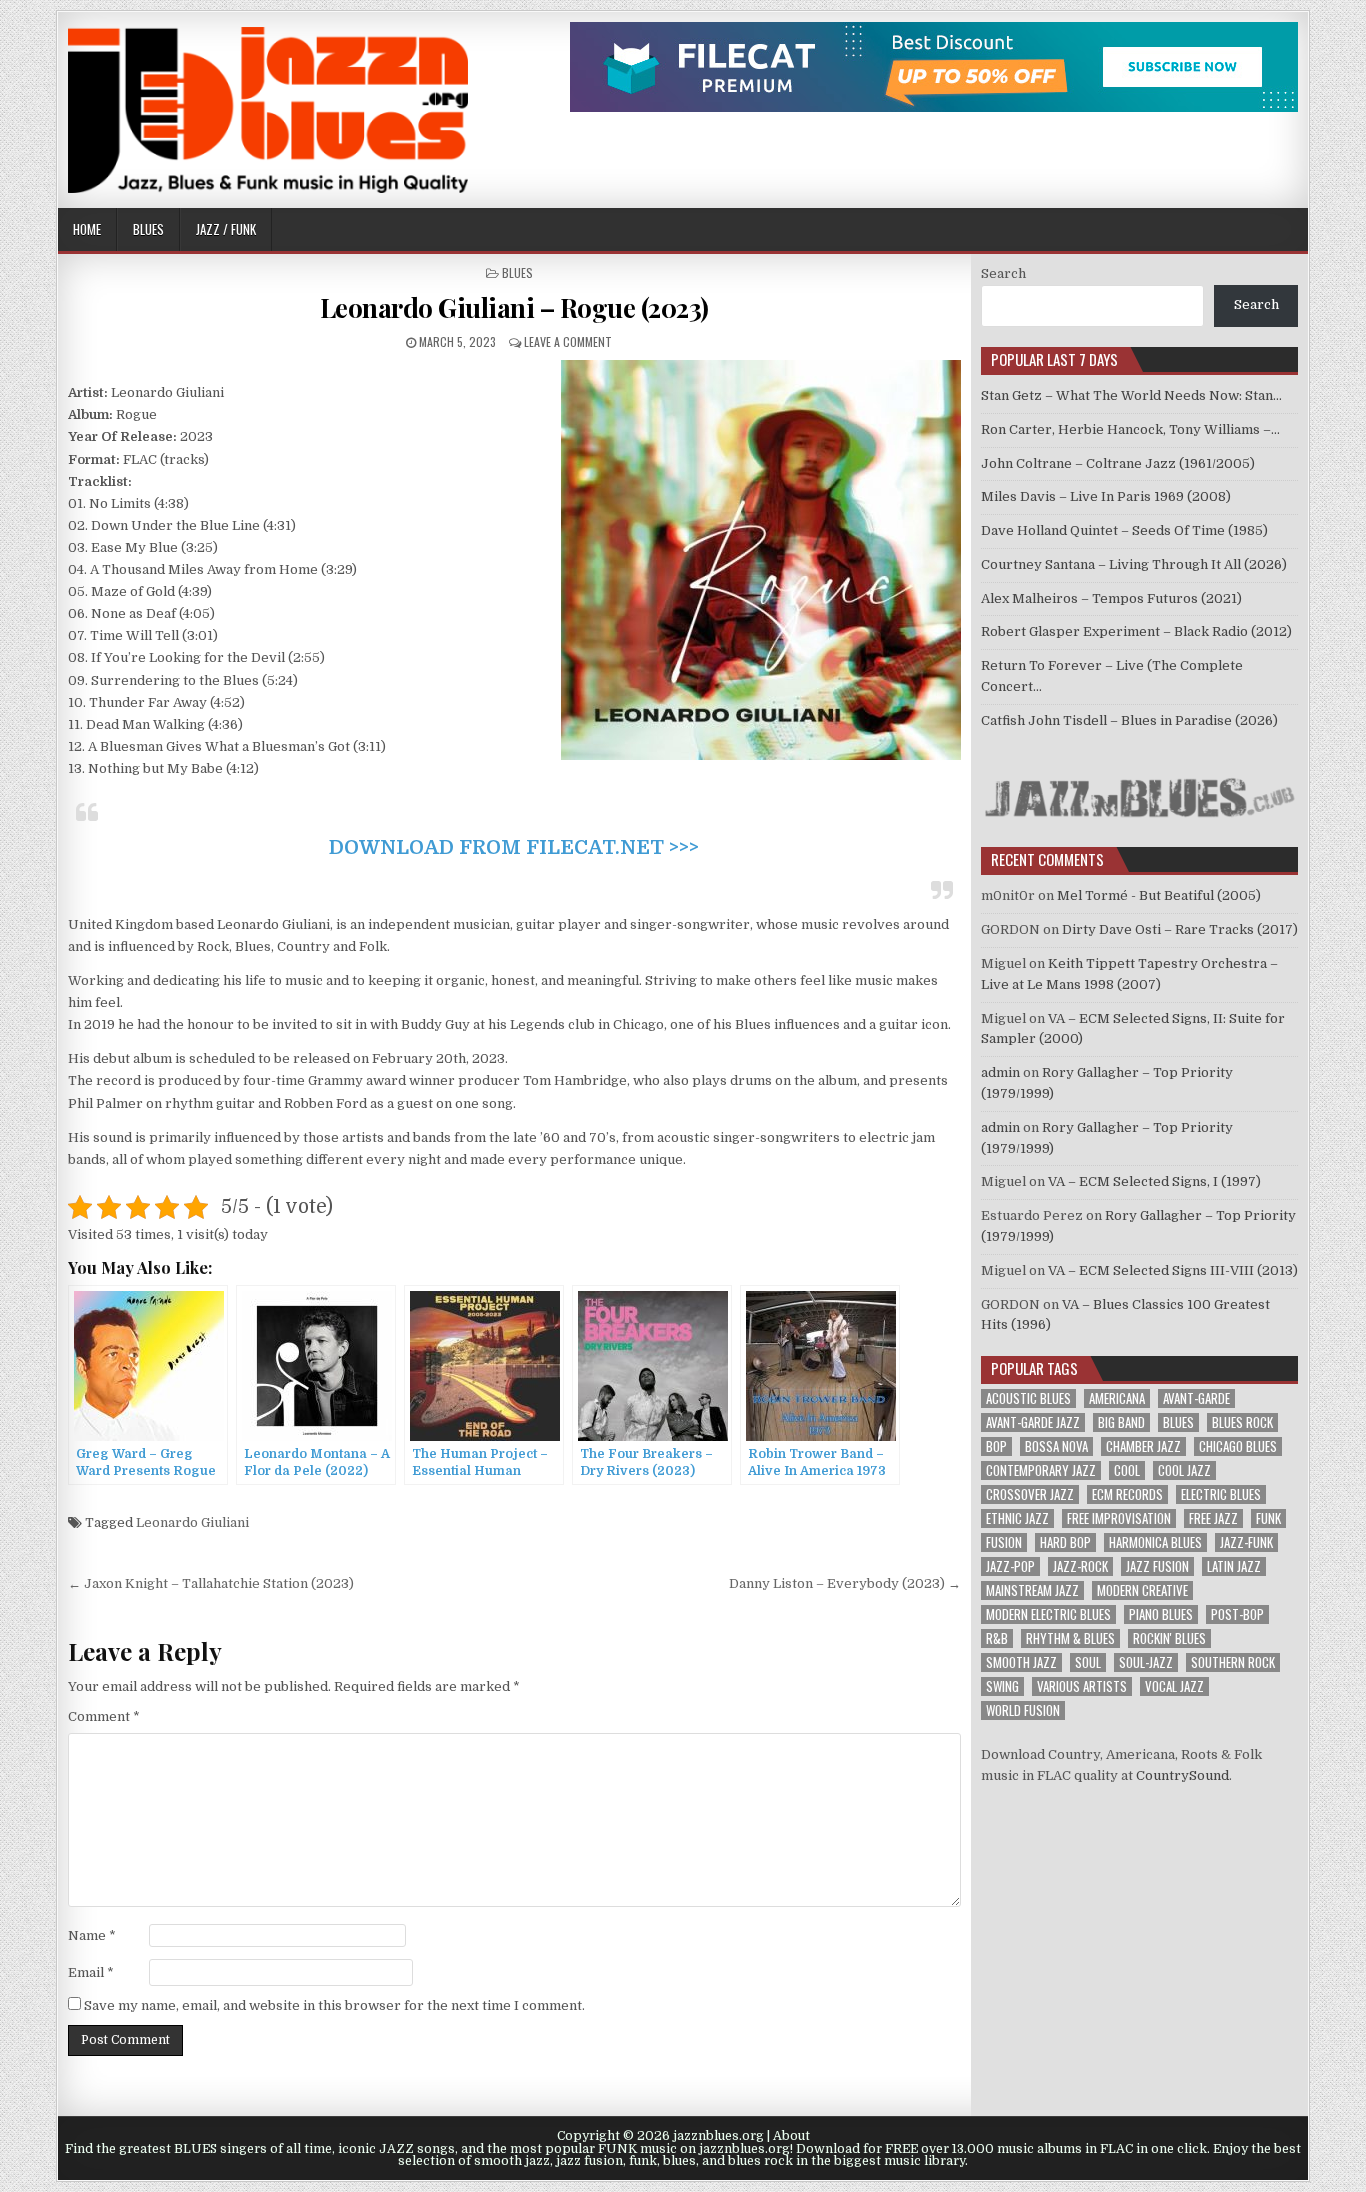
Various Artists (1082, 1686)
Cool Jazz (1184, 1470)
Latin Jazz (1234, 1566)
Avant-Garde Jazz (1033, 1422)
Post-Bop (1237, 1614)
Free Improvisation (1119, 1518)
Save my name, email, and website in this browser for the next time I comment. (334, 2005)
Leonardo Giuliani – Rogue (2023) (514, 307)
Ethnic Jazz (1017, 1518)
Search (1003, 273)
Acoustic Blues (1028, 1398)
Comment (104, 1716)
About (791, 2136)
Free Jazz (1213, 1518)
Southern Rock (1233, 1662)
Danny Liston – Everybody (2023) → (845, 1583)
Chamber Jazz (1143, 1446)
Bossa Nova (1056, 1446)
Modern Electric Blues (1048, 1614)
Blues (148, 229)
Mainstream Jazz (1032, 1590)
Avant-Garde (1196, 1398)
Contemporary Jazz (1041, 1470)
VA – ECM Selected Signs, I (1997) (1154, 1181)
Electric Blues (1221, 1494)
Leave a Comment (568, 341)
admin (1000, 1072)
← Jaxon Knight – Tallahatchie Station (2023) (211, 1583)
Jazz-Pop (1010, 1566)
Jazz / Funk (226, 229)
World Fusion (1023, 1710)
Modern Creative (1142, 1590)
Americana (1117, 1398)
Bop (996, 1446)
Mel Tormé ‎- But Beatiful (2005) (1159, 895)
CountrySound (1182, 1775)
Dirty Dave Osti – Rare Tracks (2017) (1180, 929)
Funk (1268, 1518)
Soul (1088, 1662)
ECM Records (1127, 1494)
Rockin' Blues (1169, 1638)
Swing (1002, 1686)
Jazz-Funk (1246, 1542)
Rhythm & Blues (1070, 1638)
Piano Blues (1161, 1614)
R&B (997, 1638)
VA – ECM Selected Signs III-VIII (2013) (1173, 1270)
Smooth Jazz (1021, 1662)
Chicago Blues (1238, 1446)
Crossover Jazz (1030, 1494)
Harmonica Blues (1155, 1542)
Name (92, 1935)
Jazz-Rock (1080, 1566)
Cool (1127, 1470)
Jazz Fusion (1157, 1566)
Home (87, 229)
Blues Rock (1242, 1422)
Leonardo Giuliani (192, 1522)
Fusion (1004, 1542)
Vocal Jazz (1174, 1686)
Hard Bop (1065, 1542)
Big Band (1121, 1422)
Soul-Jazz (1146, 1662)
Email (91, 1972)
